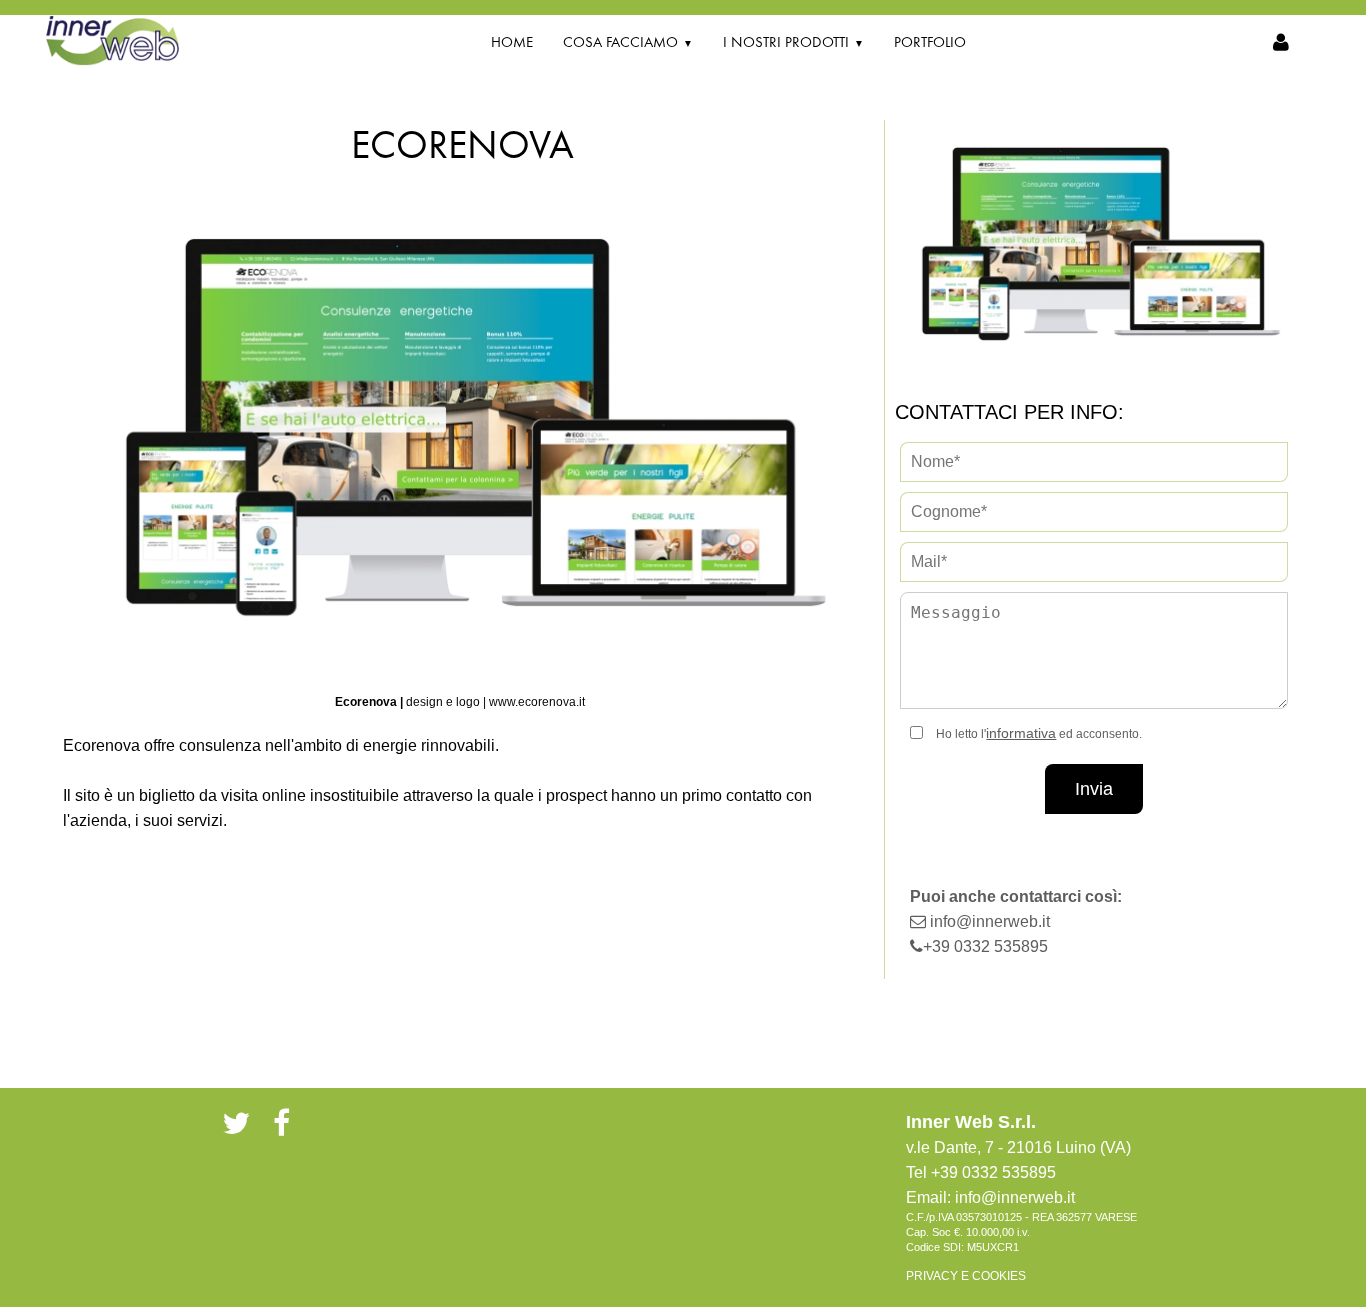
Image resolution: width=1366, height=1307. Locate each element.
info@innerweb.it (990, 921)
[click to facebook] (281, 1123)
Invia (1094, 789)
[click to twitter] (236, 1123)
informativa (1021, 733)
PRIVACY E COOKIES (966, 1276)
